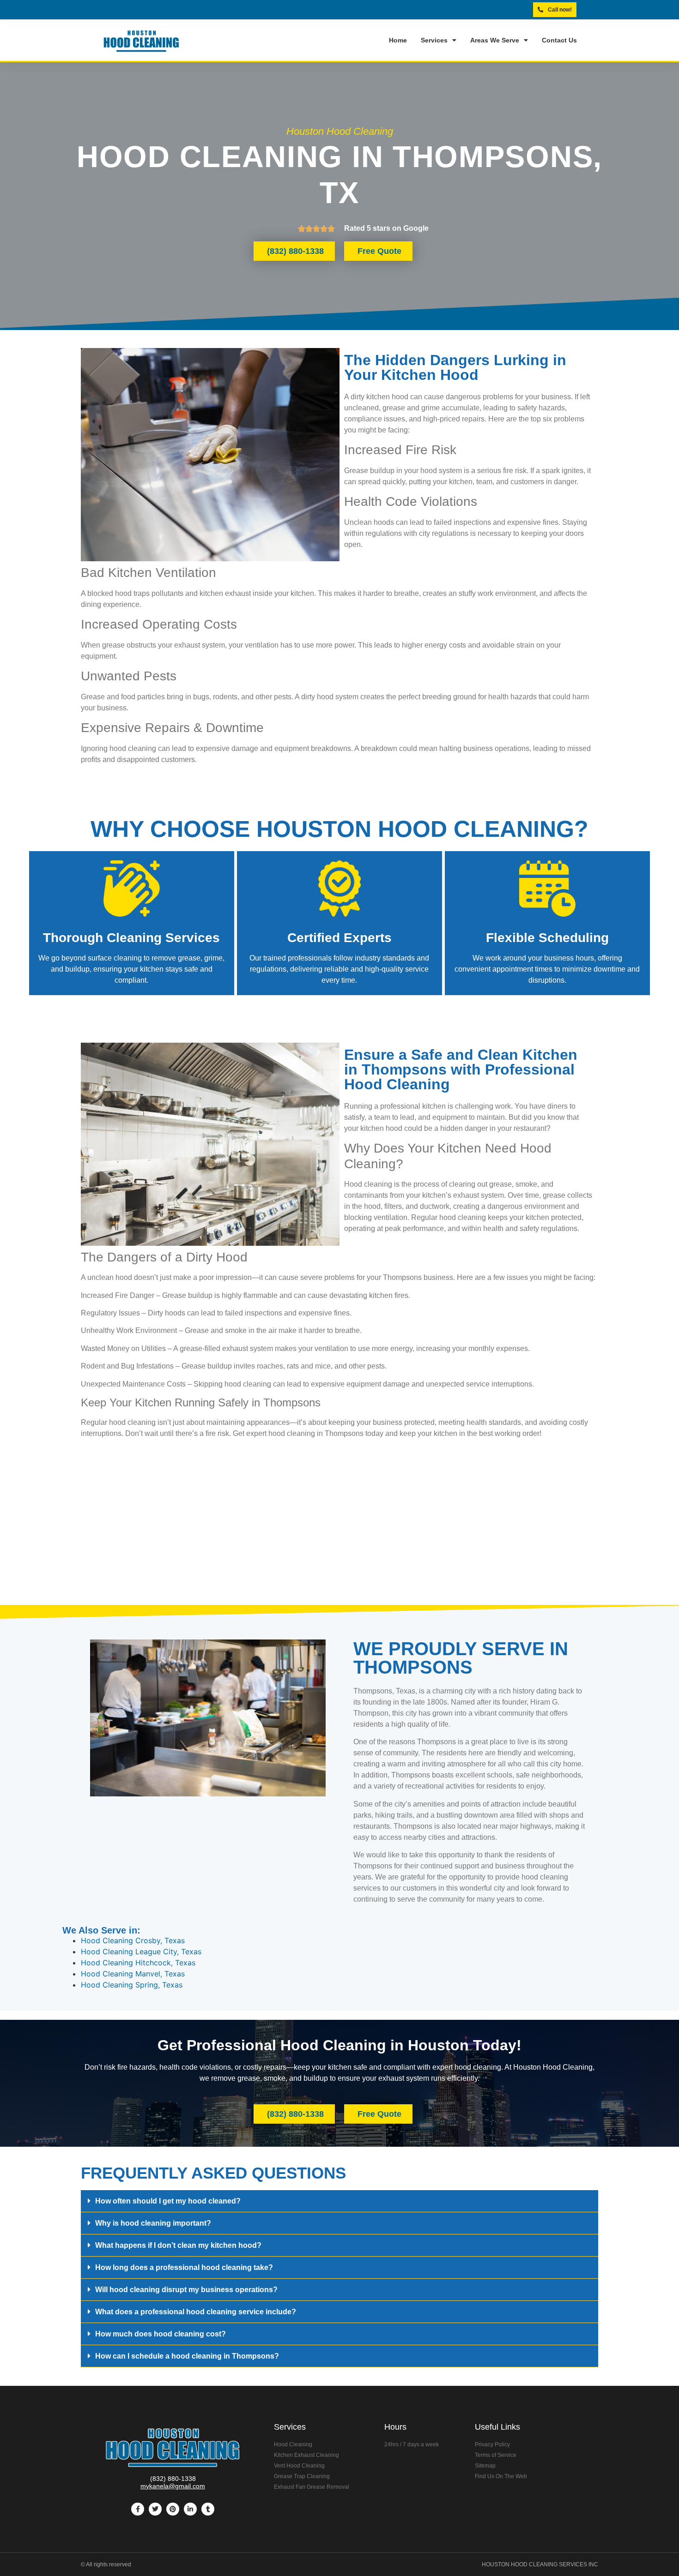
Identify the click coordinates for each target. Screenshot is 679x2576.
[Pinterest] (173, 2509)
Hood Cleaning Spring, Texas (132, 1985)
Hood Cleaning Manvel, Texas (133, 1974)
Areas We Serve (495, 40)
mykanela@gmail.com (173, 2486)
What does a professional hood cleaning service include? (196, 2312)
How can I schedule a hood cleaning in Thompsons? (187, 2356)
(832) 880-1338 (173, 2479)
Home (398, 40)
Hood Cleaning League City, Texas (141, 1952)
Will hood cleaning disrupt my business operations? (186, 2290)
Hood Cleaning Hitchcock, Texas (138, 1963)
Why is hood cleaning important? (153, 2223)
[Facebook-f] (138, 2509)
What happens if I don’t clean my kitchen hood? (178, 2245)
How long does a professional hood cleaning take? (184, 2267)
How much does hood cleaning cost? (161, 2334)
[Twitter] (155, 2509)
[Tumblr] (208, 2509)
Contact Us (559, 40)
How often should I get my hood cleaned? (168, 2201)
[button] (339, 2201)
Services (434, 40)
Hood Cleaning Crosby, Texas (133, 1940)
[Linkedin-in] (190, 2509)
